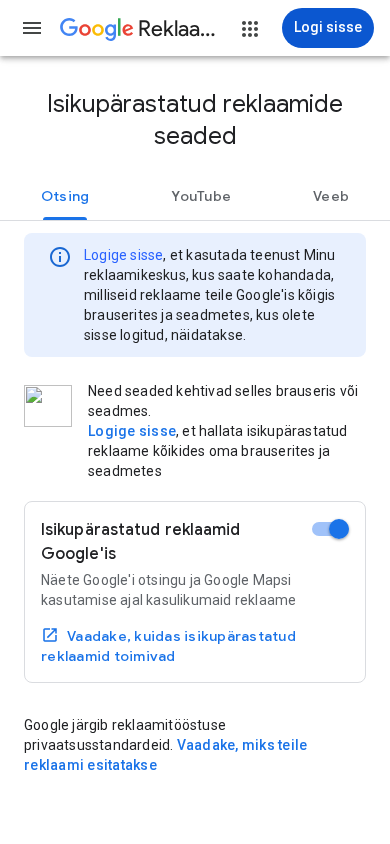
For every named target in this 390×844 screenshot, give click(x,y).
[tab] (65, 196)
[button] (32, 28)
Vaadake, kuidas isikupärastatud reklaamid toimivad (168, 646)
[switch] (330, 529)
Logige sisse (123, 255)
